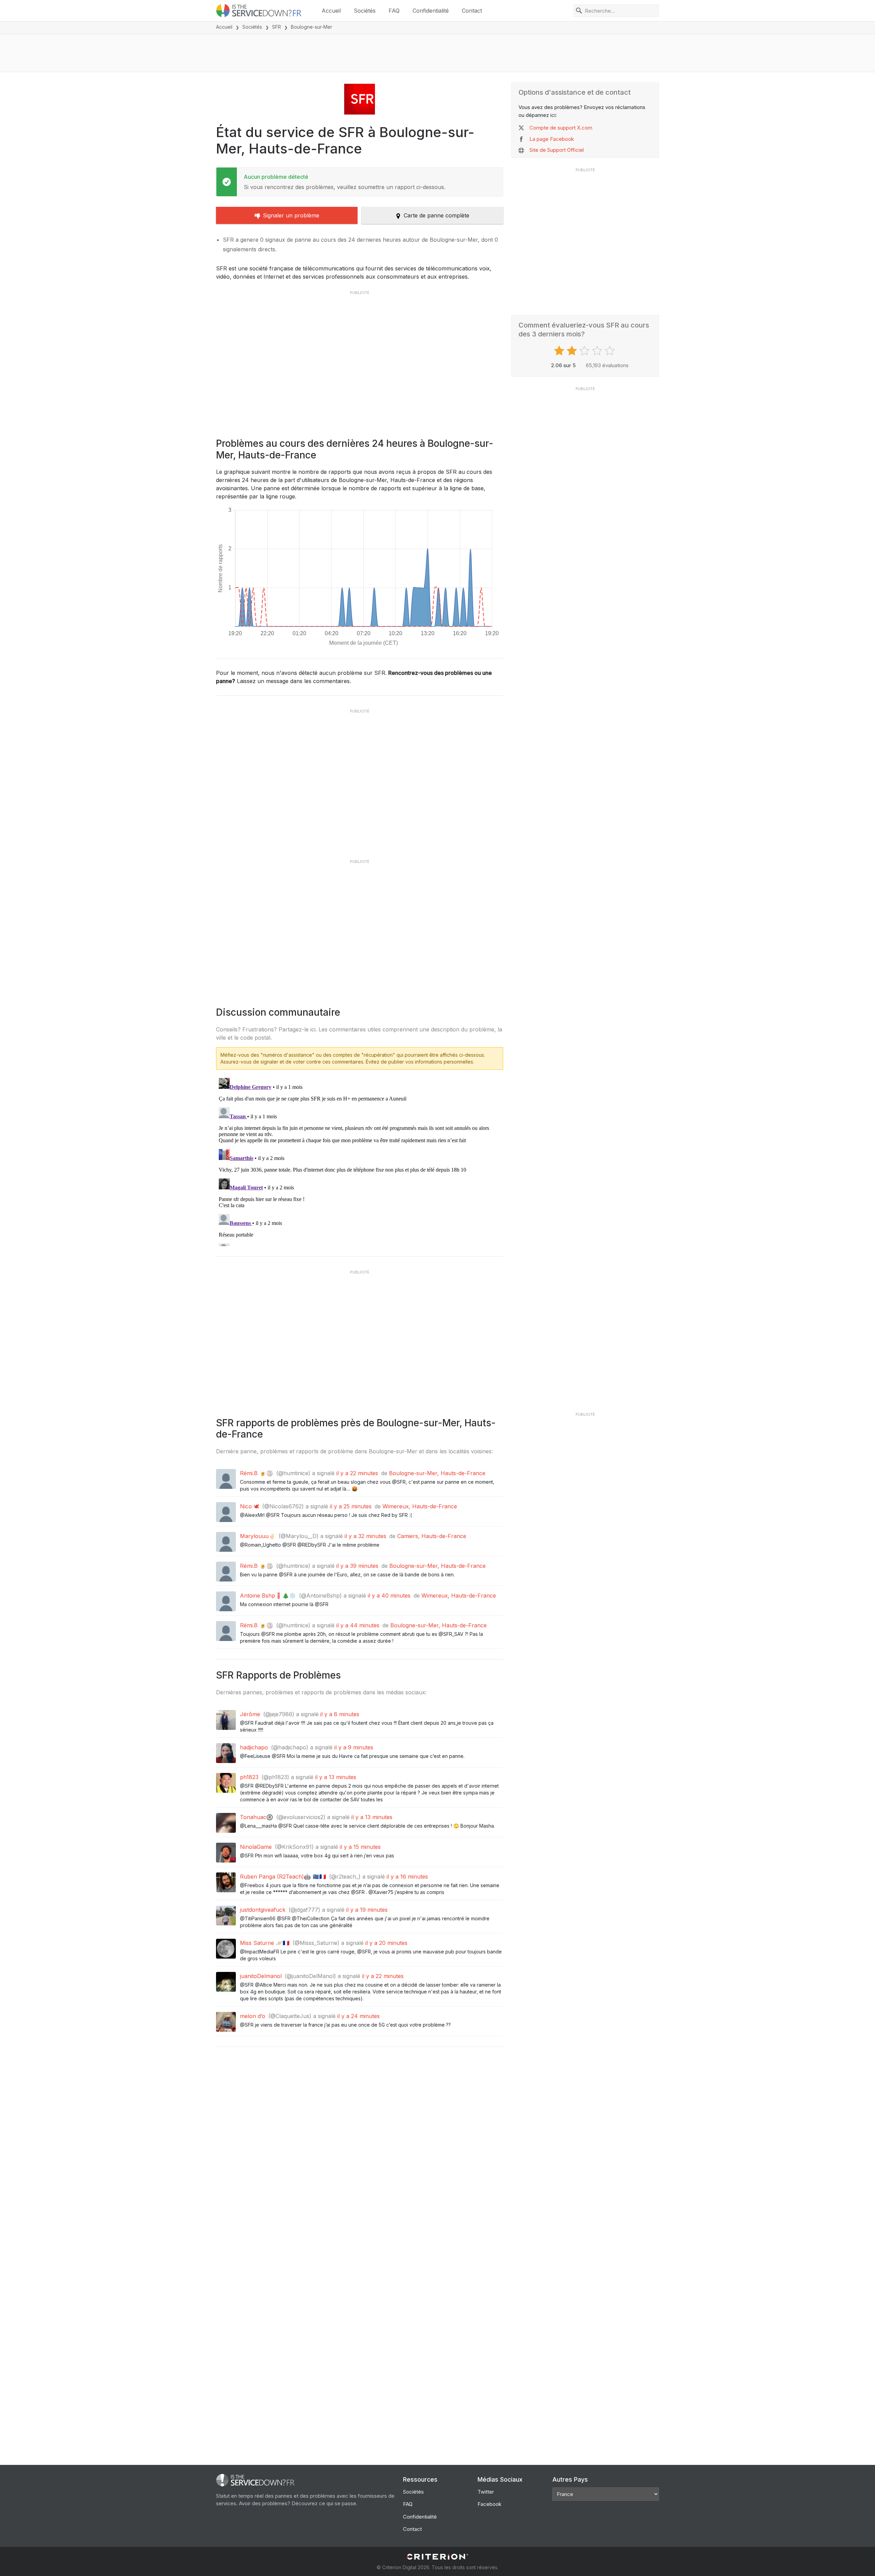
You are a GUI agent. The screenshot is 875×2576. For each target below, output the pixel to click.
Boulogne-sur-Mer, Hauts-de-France (437, 1473)
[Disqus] (360, 1161)
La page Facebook (552, 139)
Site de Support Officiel (557, 150)
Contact (472, 11)
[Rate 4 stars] (598, 351)
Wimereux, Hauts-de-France (420, 1506)
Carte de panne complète (436, 215)
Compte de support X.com (561, 128)
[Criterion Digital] (437, 2557)
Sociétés (365, 11)
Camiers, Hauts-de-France (432, 1536)
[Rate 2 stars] (573, 351)
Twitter (486, 2492)
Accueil (331, 11)
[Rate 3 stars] (585, 351)
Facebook (489, 2504)
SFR (277, 27)
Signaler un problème (291, 215)
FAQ (394, 11)
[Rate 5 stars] (611, 351)
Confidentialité (431, 11)
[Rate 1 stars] (560, 351)
